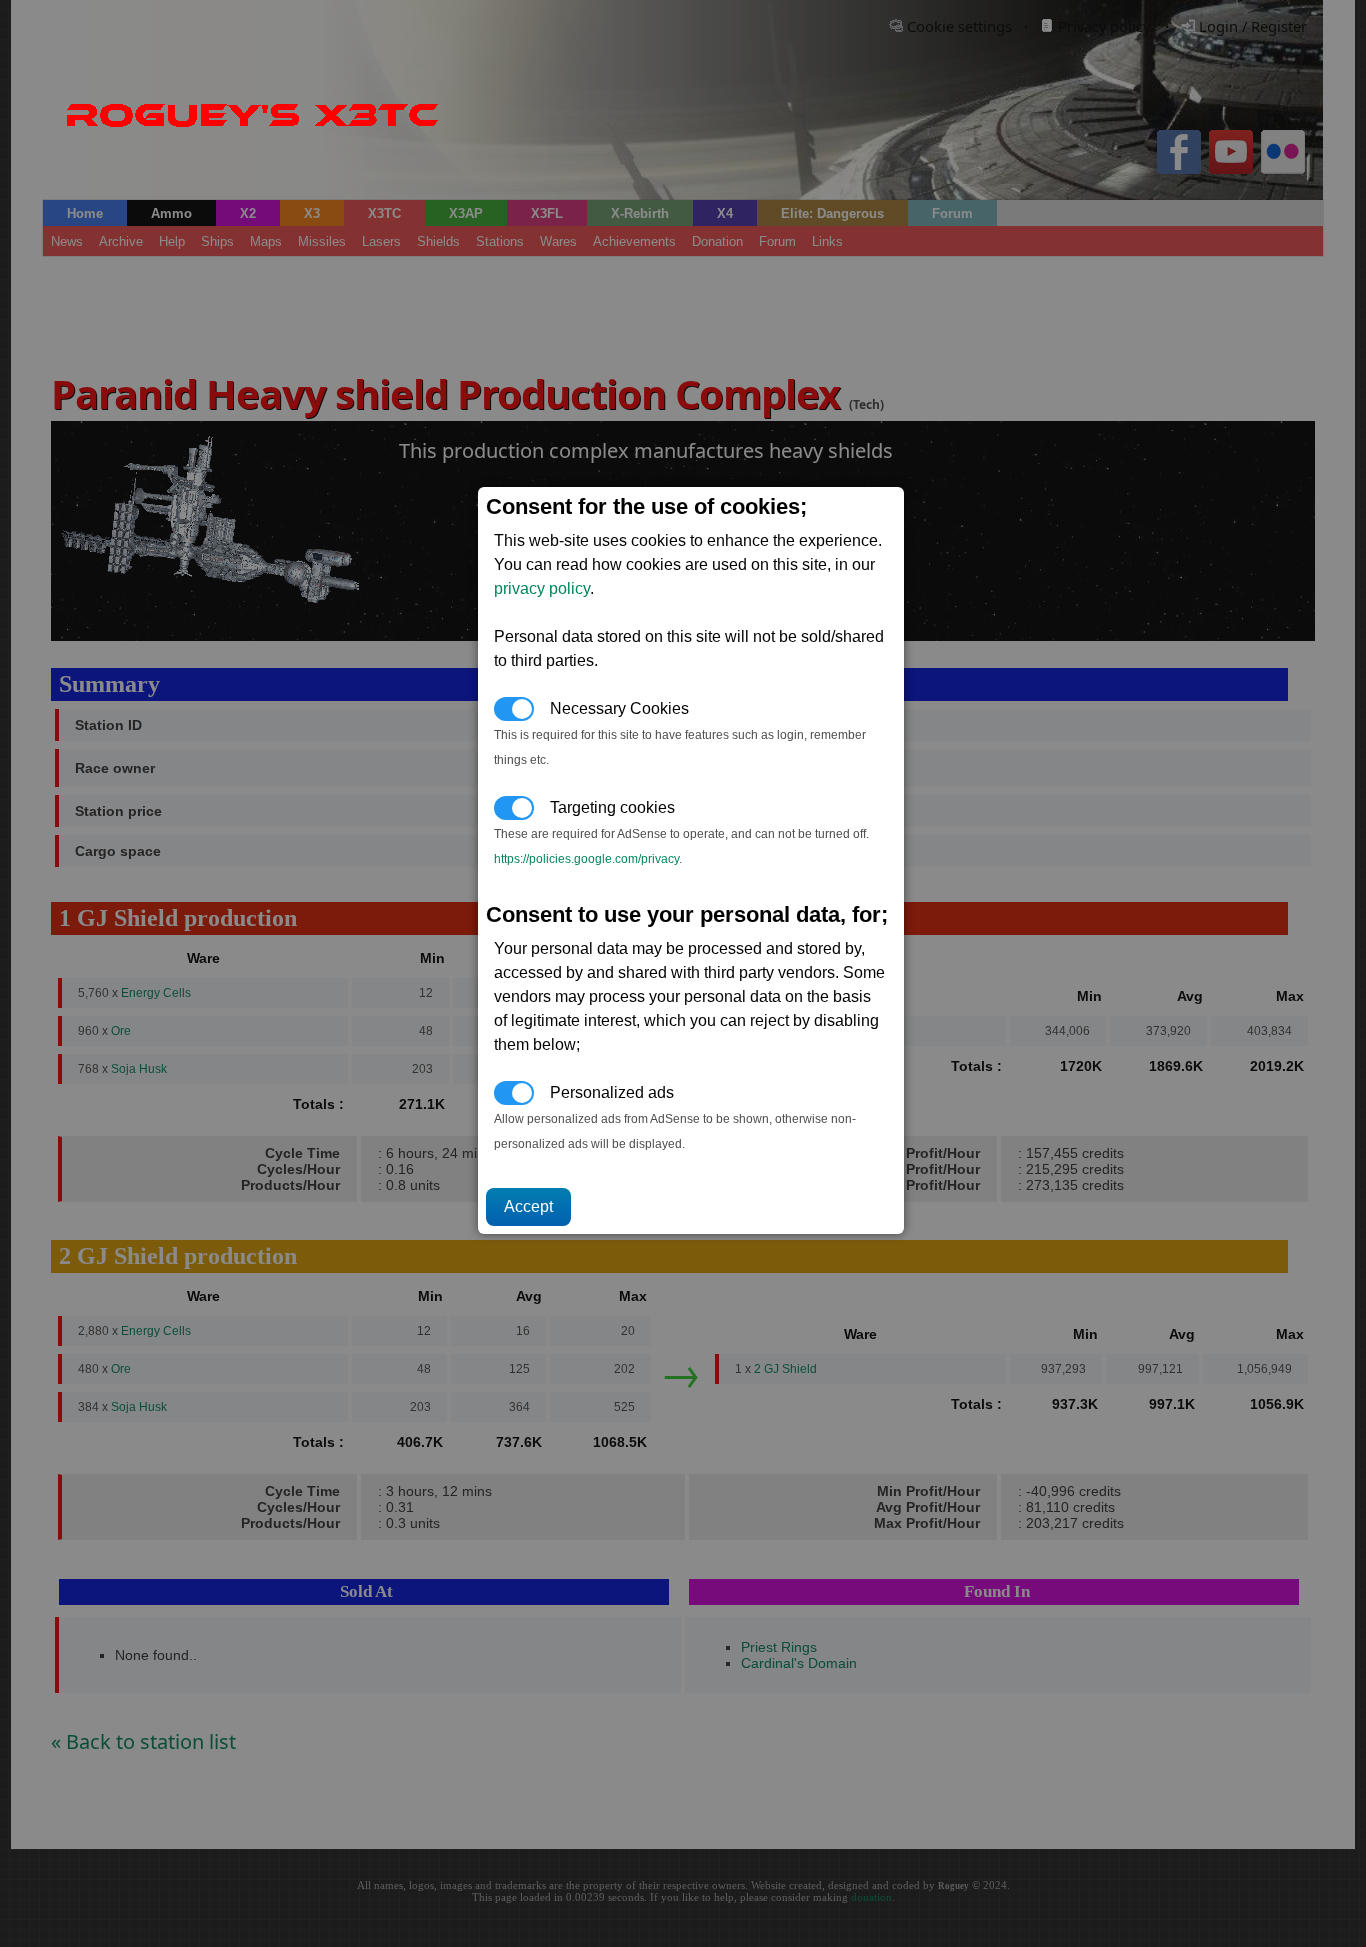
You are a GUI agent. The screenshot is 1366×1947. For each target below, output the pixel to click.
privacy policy (542, 588)
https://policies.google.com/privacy (586, 859)
